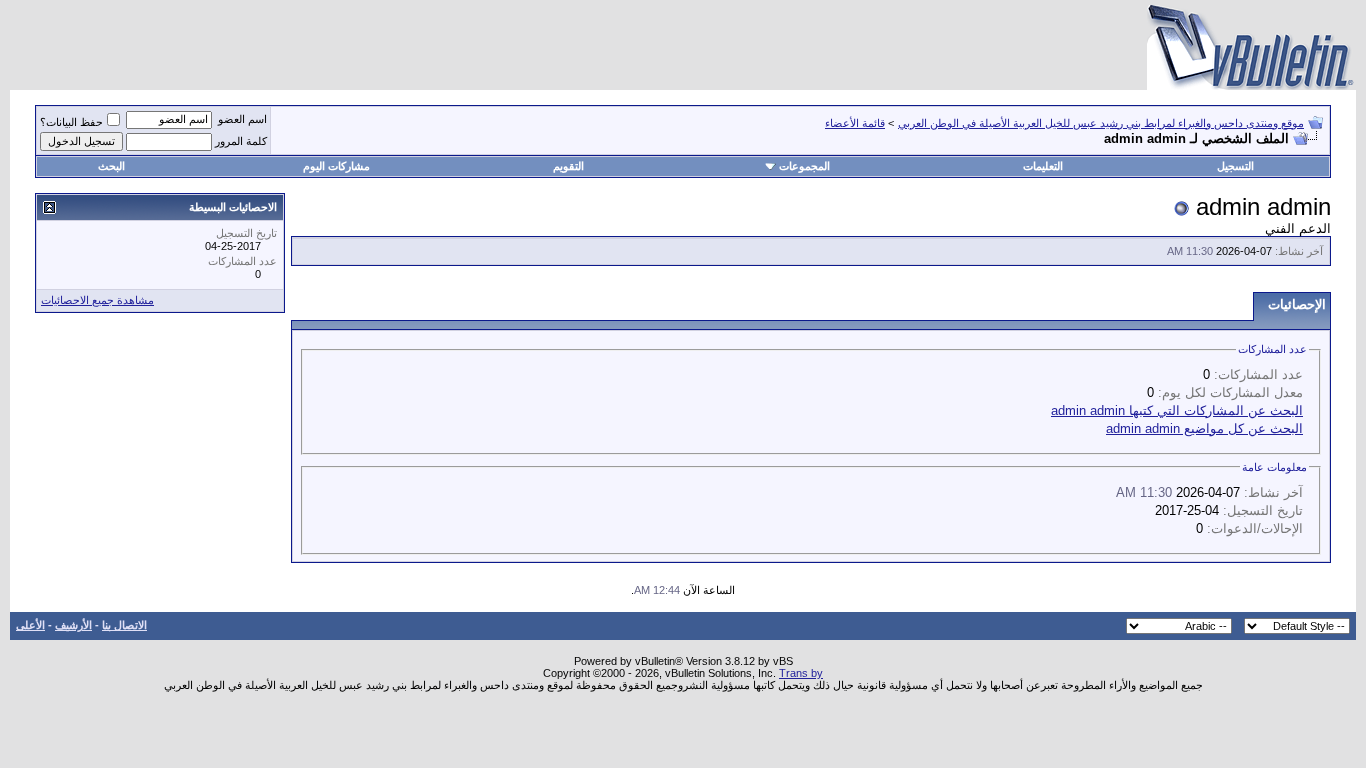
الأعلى (30, 625)
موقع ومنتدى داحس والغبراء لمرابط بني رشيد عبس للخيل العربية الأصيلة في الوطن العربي (1101, 123)
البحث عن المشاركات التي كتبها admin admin (1177, 410)
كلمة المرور (241, 141)
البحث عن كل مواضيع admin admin (1204, 428)
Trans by (801, 673)
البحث (111, 166)
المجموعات (804, 166)
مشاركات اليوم (336, 166)
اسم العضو (242, 119)
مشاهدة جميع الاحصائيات (97, 300)
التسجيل (1235, 166)
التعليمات (1043, 166)
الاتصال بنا (124, 625)
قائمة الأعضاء (855, 123)
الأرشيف (73, 625)
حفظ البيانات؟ (71, 122)
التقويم (568, 166)
